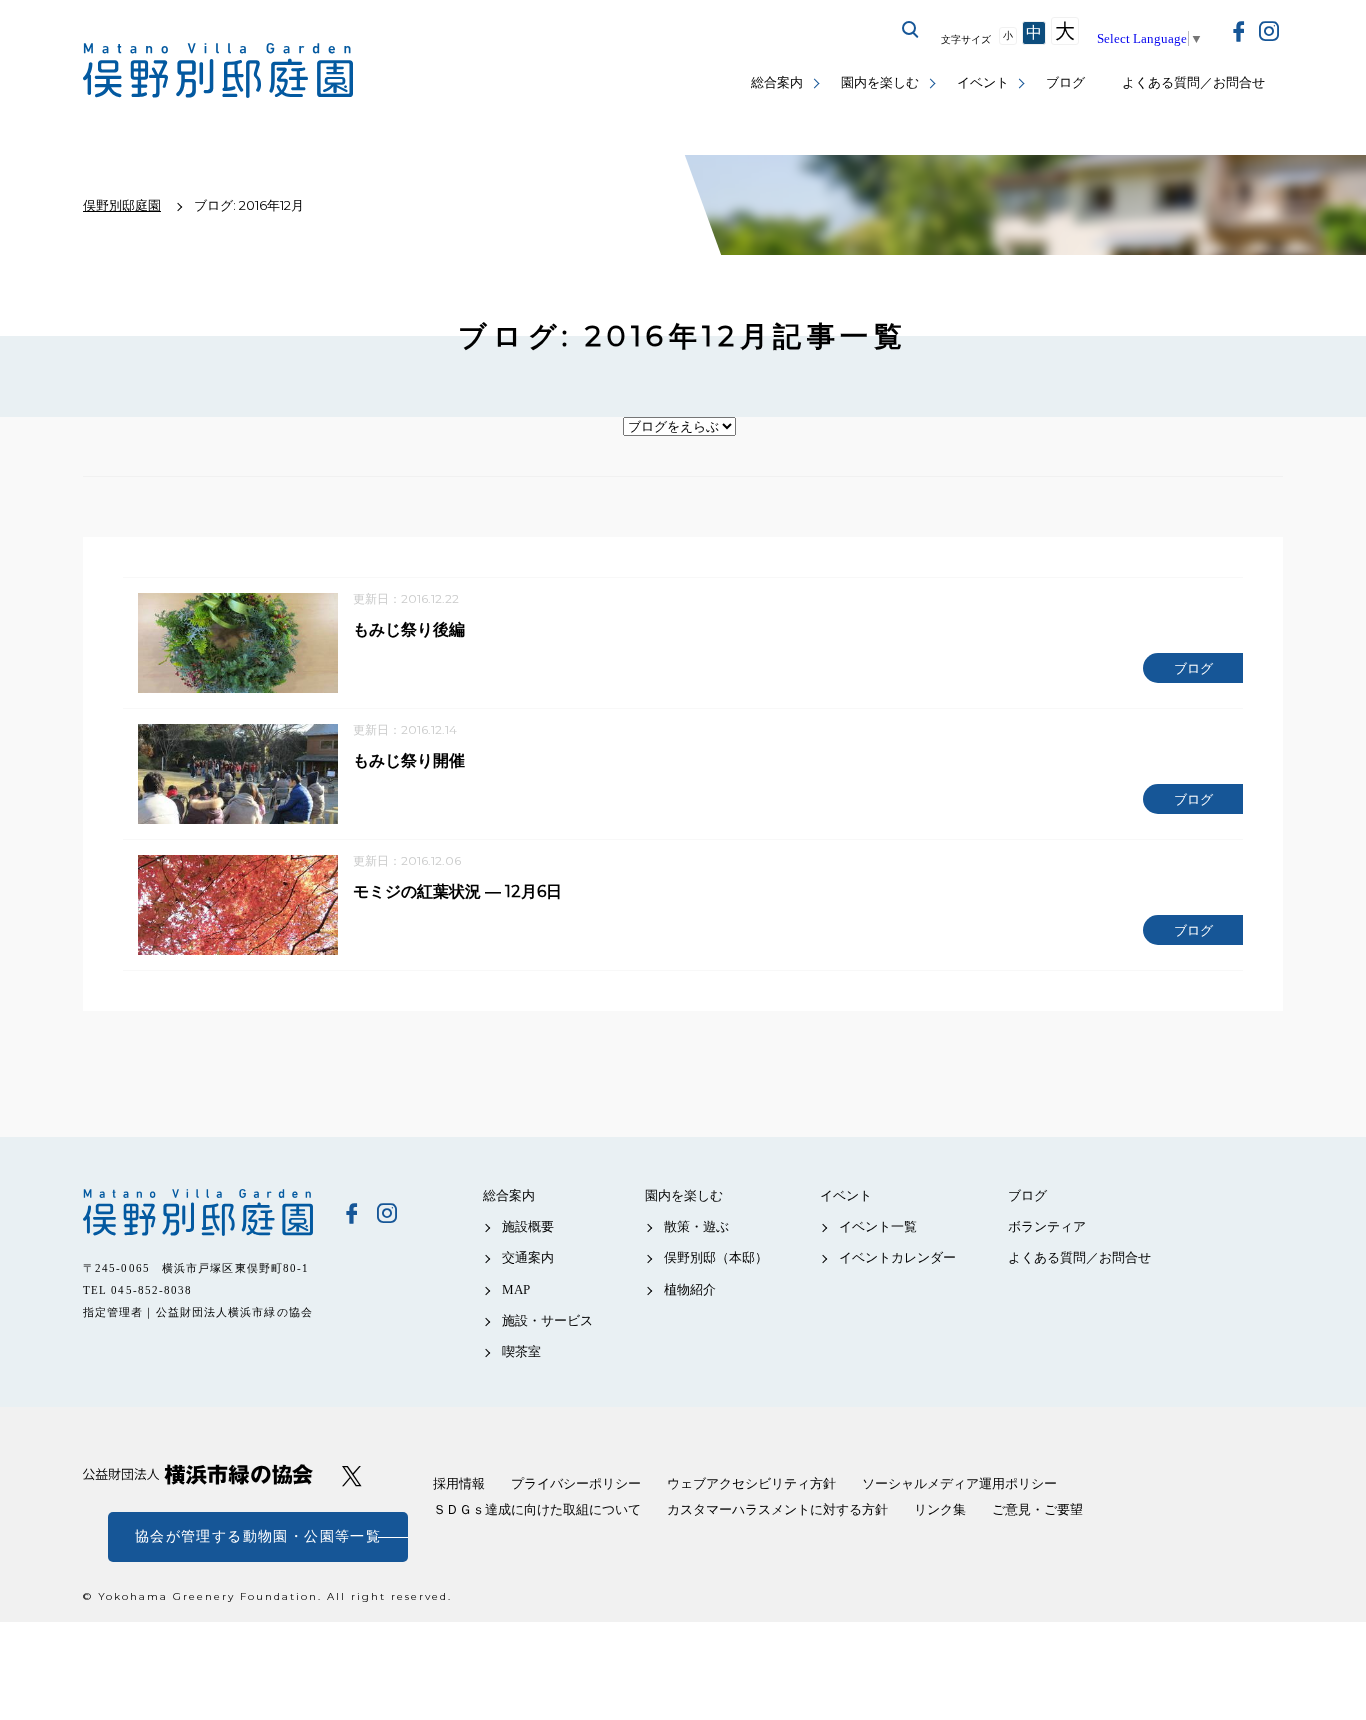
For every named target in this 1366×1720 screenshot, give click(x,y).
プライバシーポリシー (576, 1483)
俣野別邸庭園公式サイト (218, 70)
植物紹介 (690, 1289)
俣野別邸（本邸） (716, 1257)
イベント (983, 82)
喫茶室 (521, 1351)
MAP (516, 1289)
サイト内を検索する (911, 30)
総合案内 (777, 82)
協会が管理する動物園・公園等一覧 (258, 1536)
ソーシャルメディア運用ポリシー (959, 1483)
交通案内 (528, 1257)
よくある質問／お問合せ (1193, 82)
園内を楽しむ (880, 82)
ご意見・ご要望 (1037, 1509)
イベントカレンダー (897, 1257)
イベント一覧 (878, 1226)
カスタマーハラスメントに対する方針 (777, 1509)
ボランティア (1047, 1226)
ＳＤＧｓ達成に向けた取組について (537, 1509)
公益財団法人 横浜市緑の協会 (198, 1474)
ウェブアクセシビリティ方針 (751, 1483)
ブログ (1065, 82)
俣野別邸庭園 (198, 1212)
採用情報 (459, 1483)
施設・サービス (547, 1320)
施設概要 (528, 1226)
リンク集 (940, 1509)
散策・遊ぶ (696, 1226)
